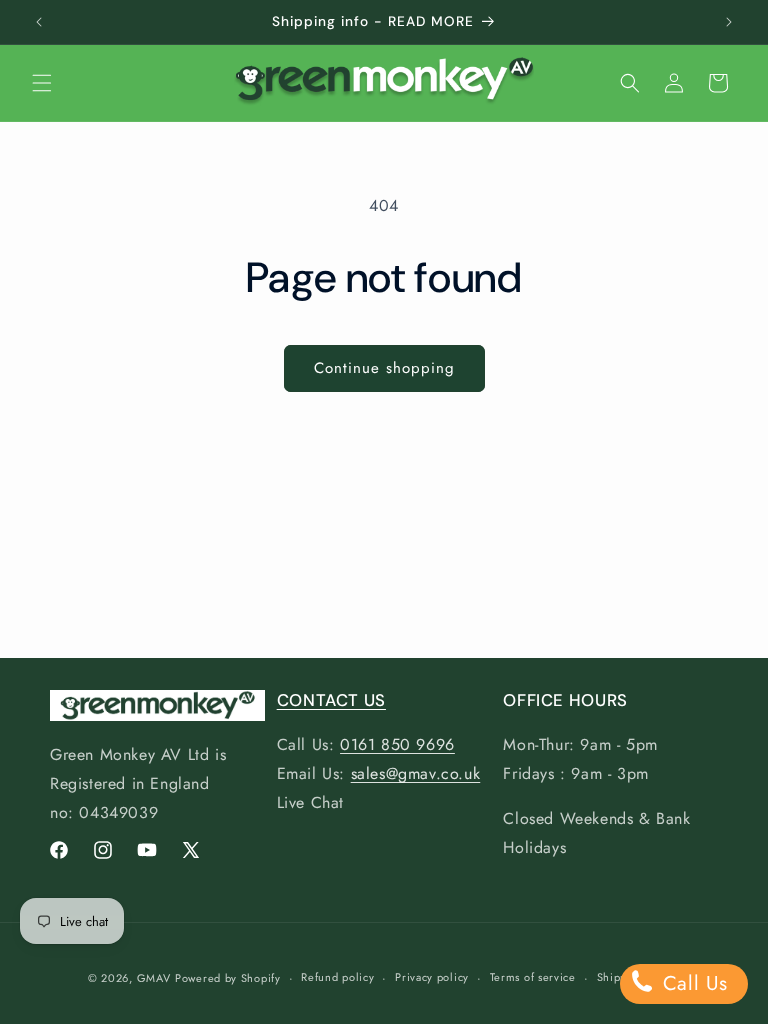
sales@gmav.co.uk (416, 773)
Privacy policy (432, 977)
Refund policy (337, 977)
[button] (42, 83)
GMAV (154, 978)
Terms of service (533, 977)
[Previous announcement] (39, 22)
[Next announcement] (729, 22)
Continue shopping (384, 368)
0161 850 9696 (397, 744)
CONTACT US (331, 700)
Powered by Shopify (228, 978)
